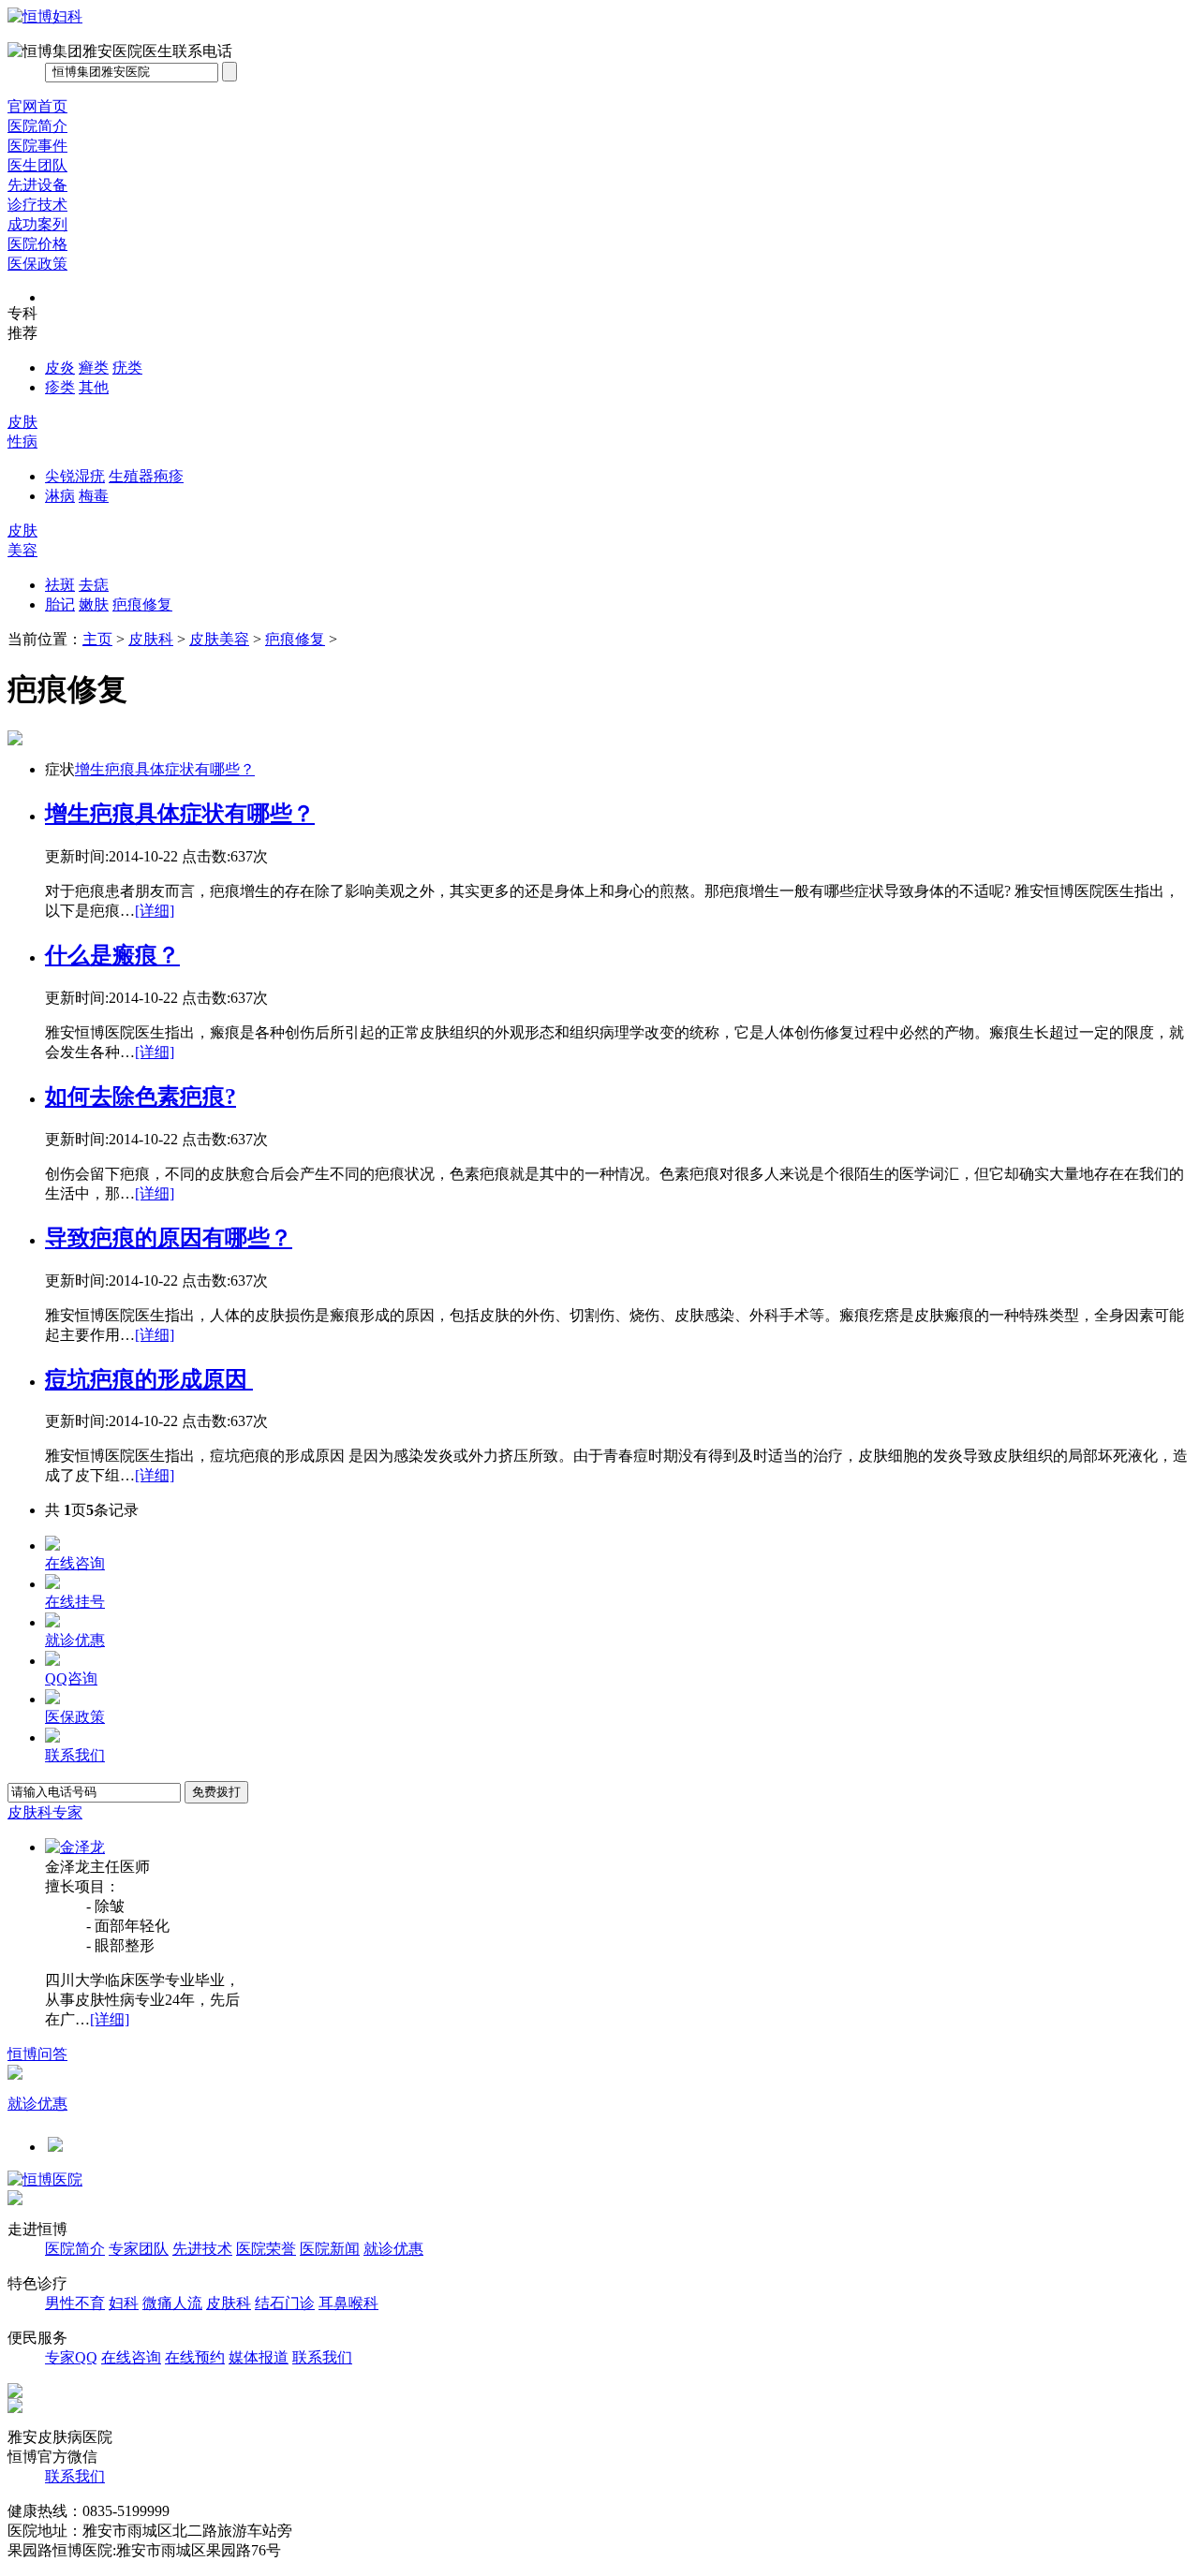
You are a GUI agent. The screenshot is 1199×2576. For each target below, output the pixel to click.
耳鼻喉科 (348, 2303)
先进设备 (37, 185)
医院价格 (37, 244)
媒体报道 (259, 2357)
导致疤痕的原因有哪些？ (169, 1238)
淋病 (60, 496)
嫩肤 (94, 604)
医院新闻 (330, 2249)
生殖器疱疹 (146, 476)
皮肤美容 (219, 639)
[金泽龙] (75, 1847)
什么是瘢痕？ (112, 955)
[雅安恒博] (45, 2179)
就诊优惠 (75, 1640)
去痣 (94, 585)
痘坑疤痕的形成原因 (149, 1379)
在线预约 (195, 2357)
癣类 (94, 368)
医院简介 (37, 126)
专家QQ (71, 2357)
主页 (97, 639)
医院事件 (37, 146)
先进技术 (202, 2249)
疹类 (60, 387)
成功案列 (37, 224)
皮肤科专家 (45, 1812)
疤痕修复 (142, 604)
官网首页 (37, 106)
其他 (94, 387)
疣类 (127, 368)
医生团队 (37, 165)
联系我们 (75, 1755)
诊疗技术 (37, 205)
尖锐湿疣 (75, 476)
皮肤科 (151, 639)
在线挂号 (75, 1602)
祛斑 (60, 585)
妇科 (124, 2303)
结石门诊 (285, 2303)
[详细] (155, 911)
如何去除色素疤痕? (141, 1097)
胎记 (60, 604)
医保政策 (37, 264)
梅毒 (94, 496)
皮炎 (60, 368)
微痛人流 (172, 2303)
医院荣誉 (266, 2249)
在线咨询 (75, 1563)
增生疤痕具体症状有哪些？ (165, 769)
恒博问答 (37, 2054)
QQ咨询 (71, 1678)
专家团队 (139, 2249)
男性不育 (75, 2303)
